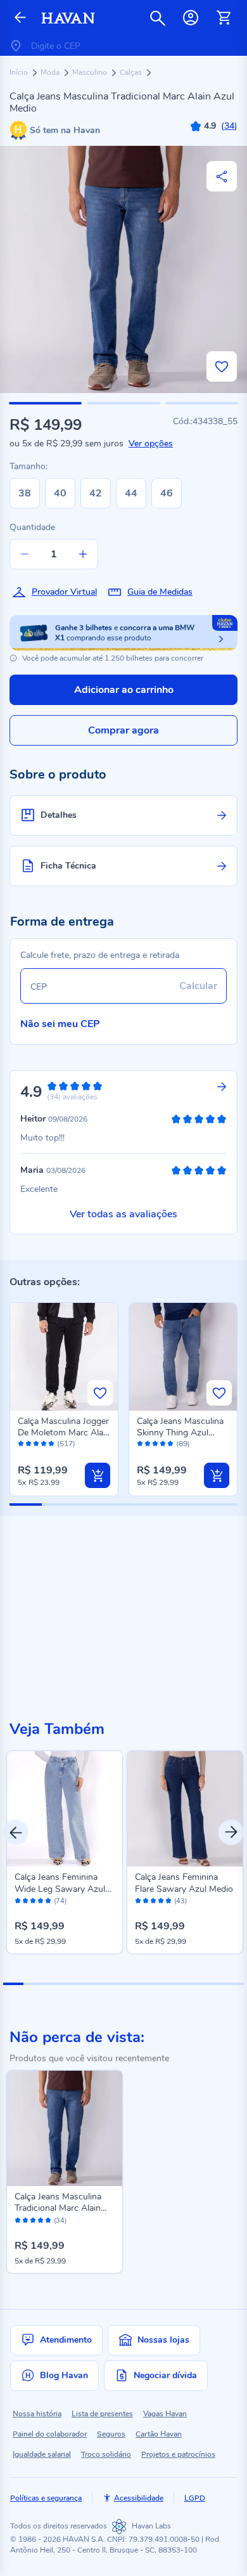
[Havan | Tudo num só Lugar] (68, 18)
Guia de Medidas (160, 592)
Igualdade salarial (42, 2454)
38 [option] (25, 493)
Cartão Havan (159, 2434)
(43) (180, 1901)
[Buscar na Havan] (158, 18)
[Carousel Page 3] (53, 1984)
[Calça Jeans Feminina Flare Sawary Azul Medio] (185, 1809)
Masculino (91, 72)
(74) (60, 1901)
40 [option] (60, 493)
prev (16, 1832)
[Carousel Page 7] (134, 1984)
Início (20, 72)
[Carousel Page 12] (234, 1984)
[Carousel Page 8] (154, 1984)
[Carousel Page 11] (214, 1984)
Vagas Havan (165, 2414)
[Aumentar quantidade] (83, 554)
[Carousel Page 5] (94, 1984)
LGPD (195, 2498)
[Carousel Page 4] (73, 1984)
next (231, 1832)
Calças (132, 72)
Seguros (111, 2434)
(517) (66, 1444)
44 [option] (131, 493)
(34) (60, 2221)
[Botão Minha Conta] (191, 18)
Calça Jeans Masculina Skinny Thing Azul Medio (180, 1433)
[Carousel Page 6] (113, 1984)
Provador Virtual (64, 592)
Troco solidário (106, 2454)
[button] (45, 403)
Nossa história (37, 2414)
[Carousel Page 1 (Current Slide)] (13, 1984)
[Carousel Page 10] (194, 1984)
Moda (51, 72)
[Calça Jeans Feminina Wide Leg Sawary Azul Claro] (65, 1809)
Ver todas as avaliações (123, 1214)
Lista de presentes (102, 2414)
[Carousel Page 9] (174, 1984)
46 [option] (167, 493)
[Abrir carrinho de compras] (224, 18)
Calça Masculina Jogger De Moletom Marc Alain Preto (64, 1433)
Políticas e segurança (46, 2498)
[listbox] (98, 493)
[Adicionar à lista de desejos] (222, 366)
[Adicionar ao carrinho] (98, 1475)
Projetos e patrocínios (178, 2454)
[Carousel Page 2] (34, 1984)
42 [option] (96, 493)
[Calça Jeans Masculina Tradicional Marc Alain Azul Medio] (65, 2128)
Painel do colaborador (50, 2434)
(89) (183, 1444)
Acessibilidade (139, 2498)
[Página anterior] (20, 18)
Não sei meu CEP (60, 1024)
